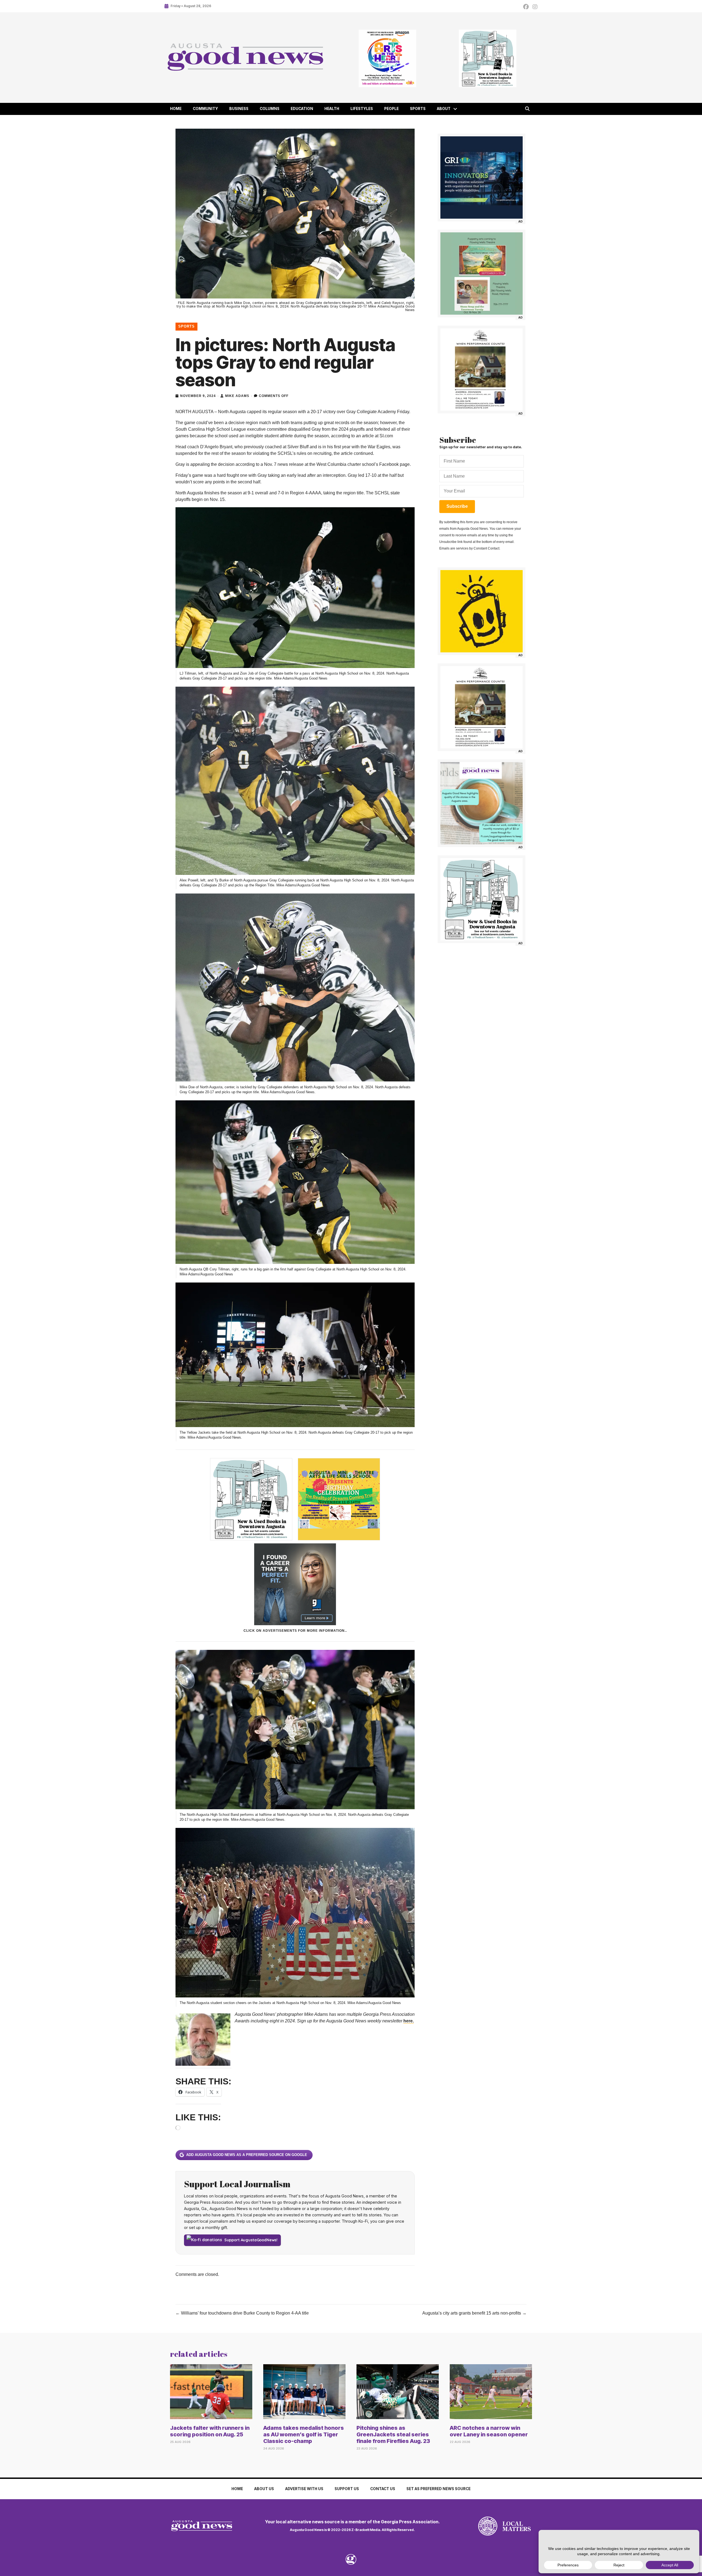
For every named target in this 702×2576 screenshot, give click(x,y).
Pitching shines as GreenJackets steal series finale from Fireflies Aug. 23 (393, 2434)
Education (302, 109)
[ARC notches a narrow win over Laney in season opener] (491, 2391)
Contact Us (383, 2489)
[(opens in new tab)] (488, 2526)
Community (205, 109)
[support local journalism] (482, 803)
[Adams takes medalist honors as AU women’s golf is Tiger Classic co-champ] (304, 2391)
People (391, 109)
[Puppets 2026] (482, 274)
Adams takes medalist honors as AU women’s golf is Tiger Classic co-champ (304, 2434)
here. (409, 2021)
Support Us (347, 2489)
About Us (264, 2489)
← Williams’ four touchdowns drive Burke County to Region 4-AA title (242, 2313)
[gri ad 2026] (482, 177)
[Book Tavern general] (487, 58)
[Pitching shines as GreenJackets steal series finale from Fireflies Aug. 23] (398, 2391)
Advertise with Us (304, 2489)
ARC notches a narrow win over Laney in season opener (489, 2431)
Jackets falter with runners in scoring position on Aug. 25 (210, 2431)
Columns (270, 109)
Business (239, 109)
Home (176, 109)
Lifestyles (362, 109)
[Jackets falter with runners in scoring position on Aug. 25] (211, 2391)
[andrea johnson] (482, 370)
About (444, 109)
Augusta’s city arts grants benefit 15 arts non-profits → (474, 2313)
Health (332, 109)
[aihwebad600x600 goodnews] (387, 58)
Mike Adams (237, 396)
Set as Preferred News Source (438, 2489)
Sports (418, 109)
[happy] (482, 611)
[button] (455, 109)
